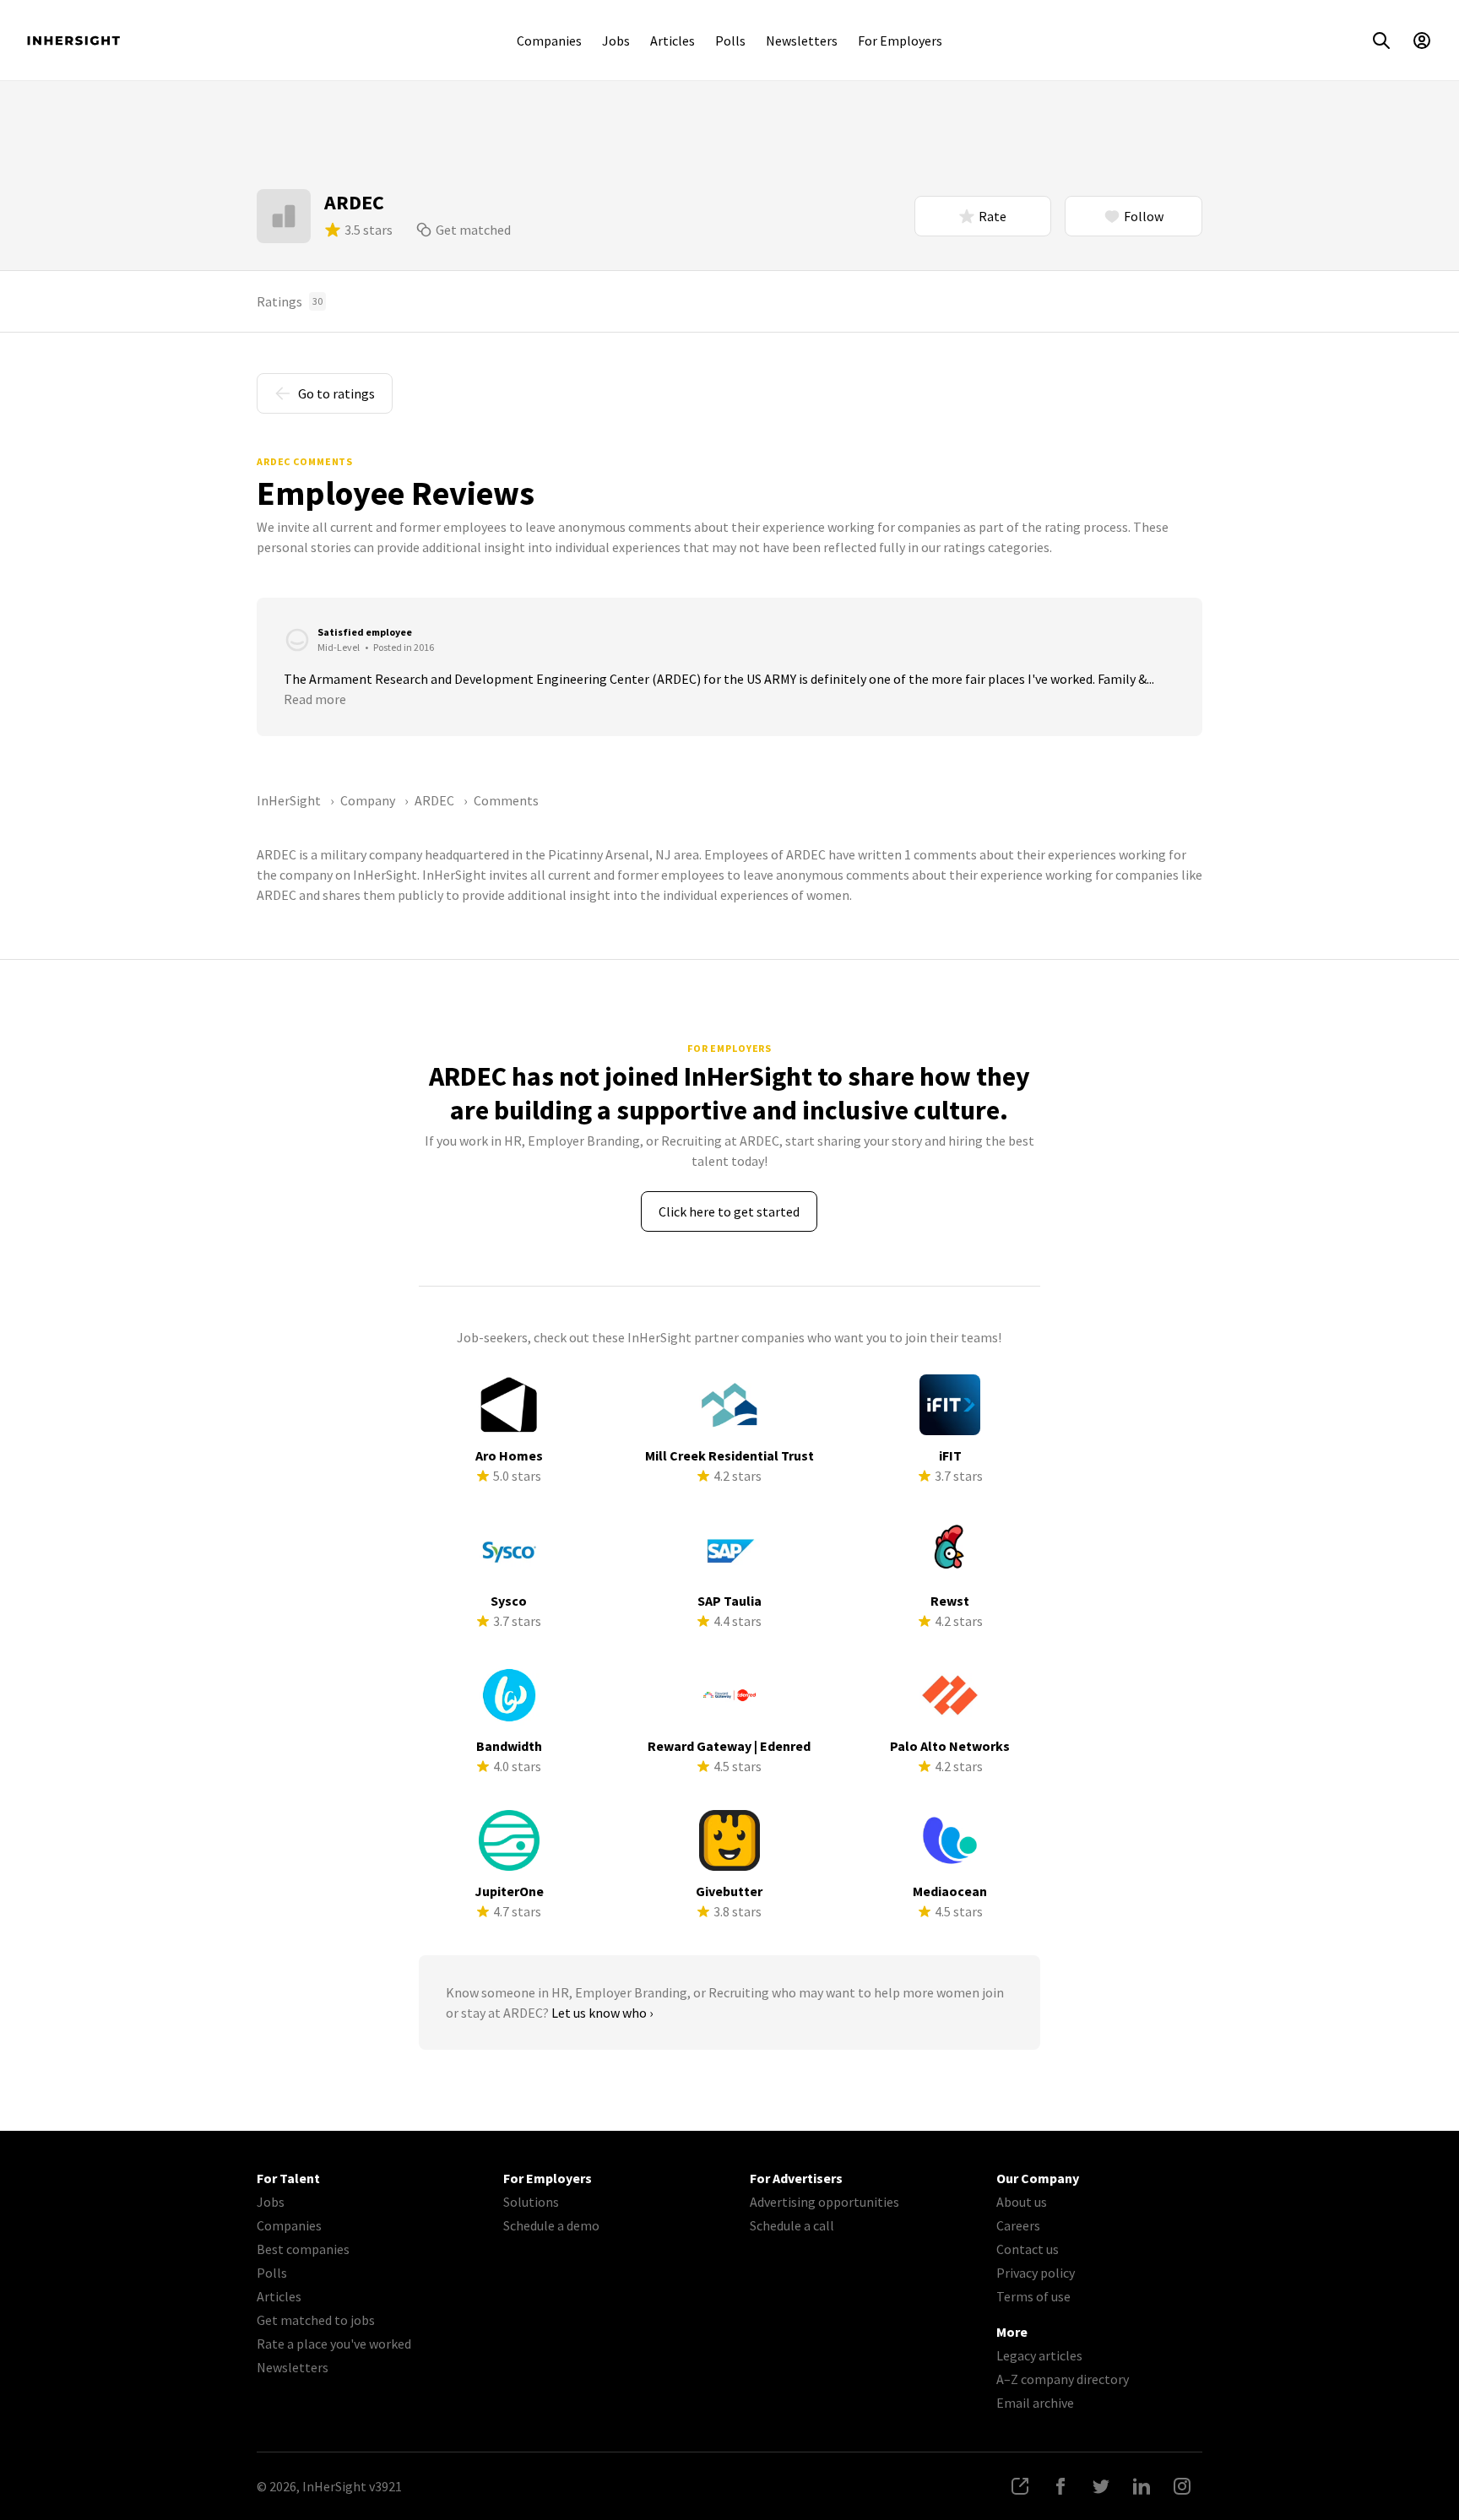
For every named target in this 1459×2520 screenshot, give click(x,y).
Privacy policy (1036, 2273)
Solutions (531, 2202)
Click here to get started (729, 1211)
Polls (730, 41)
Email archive (1035, 2403)
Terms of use (1033, 2296)
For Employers (900, 41)
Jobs (616, 41)
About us (1022, 2202)
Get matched (473, 230)
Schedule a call (792, 2225)
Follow (1144, 216)
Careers (1018, 2225)
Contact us (1028, 2249)
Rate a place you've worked (334, 2344)
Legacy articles (1039, 2355)
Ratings (290, 301)
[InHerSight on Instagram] (1182, 2486)
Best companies (303, 2249)
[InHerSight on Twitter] (1101, 2486)
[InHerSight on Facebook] (1060, 2486)
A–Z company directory (1063, 2379)
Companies (549, 41)
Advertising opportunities (824, 2202)
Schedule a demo (551, 2225)
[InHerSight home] (73, 41)
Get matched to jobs (316, 2320)
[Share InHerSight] (1020, 2486)
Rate (993, 216)
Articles (673, 41)
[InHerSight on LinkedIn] (1142, 2486)
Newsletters (802, 41)
